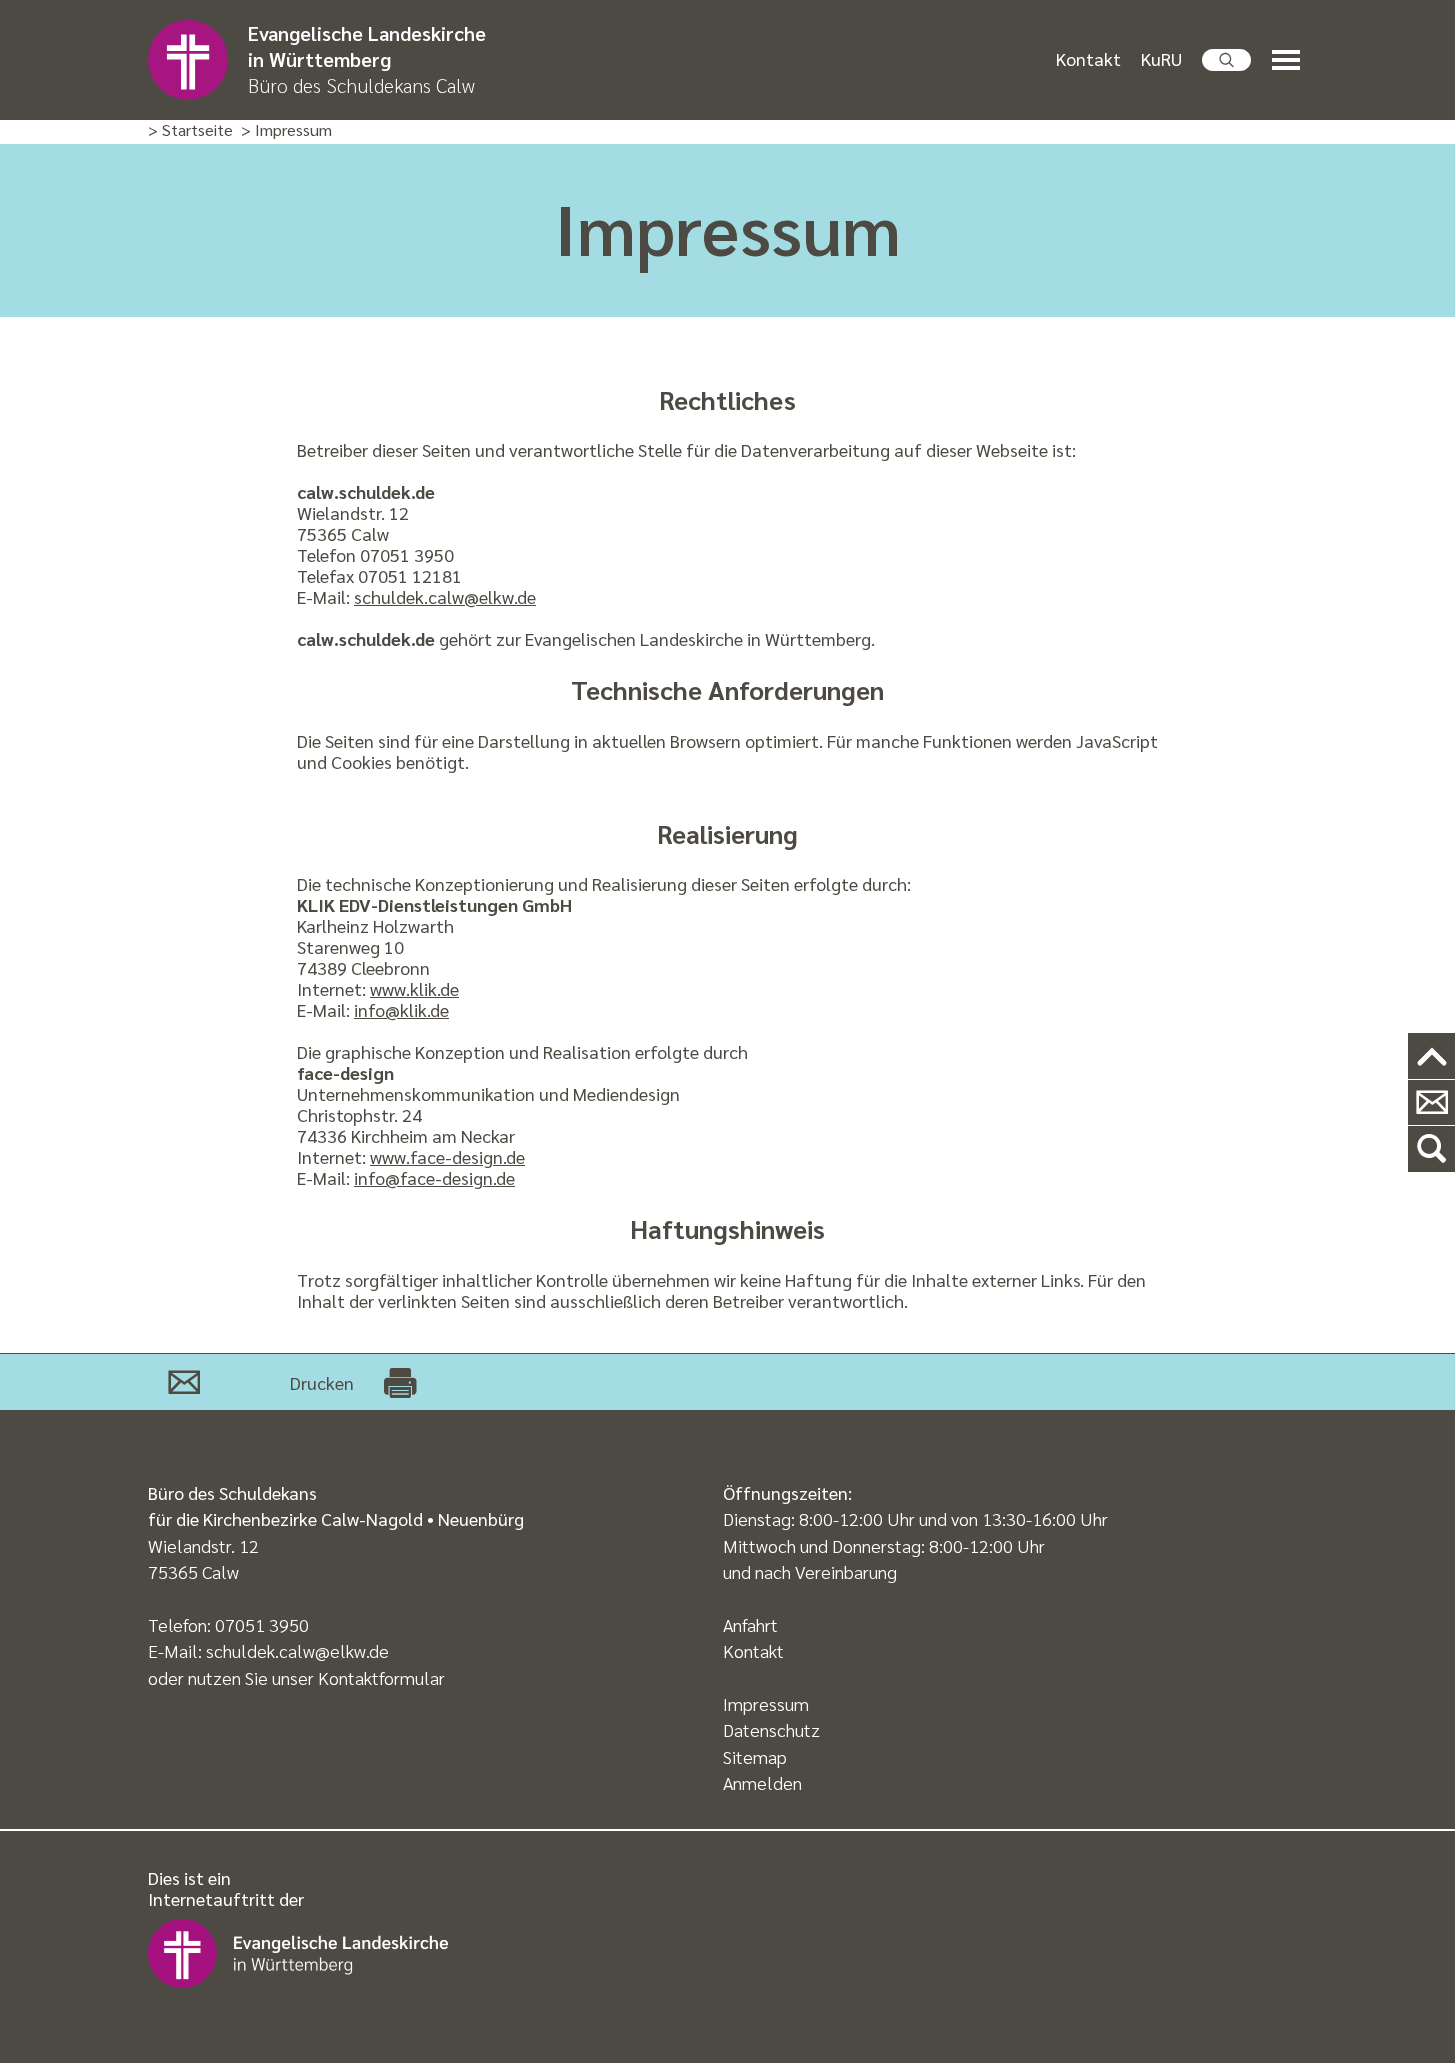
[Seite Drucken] (400, 1382)
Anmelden (762, 1782)
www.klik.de (414, 988)
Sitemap (755, 1756)
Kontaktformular (381, 1677)
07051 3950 (262, 1624)
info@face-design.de (434, 1177)
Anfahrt (750, 1624)
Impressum (766, 1703)
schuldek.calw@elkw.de (445, 596)
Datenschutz (771, 1729)
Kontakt (1088, 58)
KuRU (1161, 58)
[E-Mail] (184, 1382)
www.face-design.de (447, 1156)
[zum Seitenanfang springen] (1431, 1056)
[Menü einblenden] (1290, 60)
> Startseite (190, 130)
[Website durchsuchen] (1227, 60)
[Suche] (1431, 1149)
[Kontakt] (1431, 1103)
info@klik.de (401, 1009)
